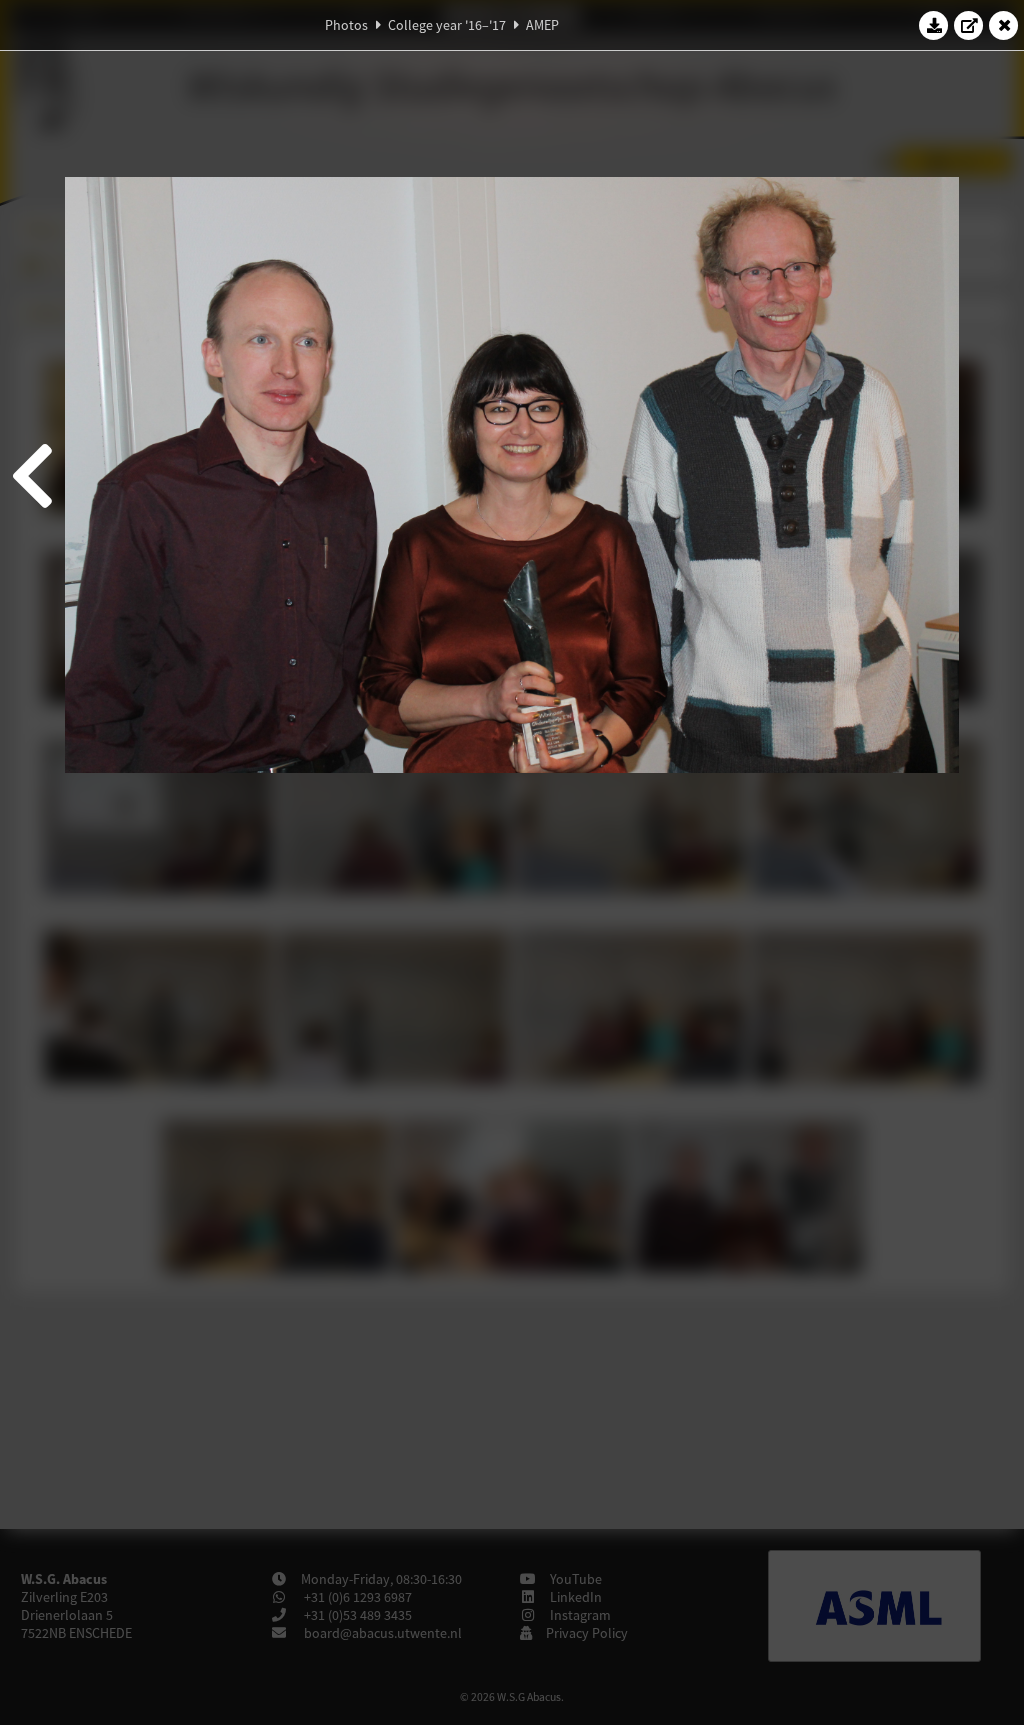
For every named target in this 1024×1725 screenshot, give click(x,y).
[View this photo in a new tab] (969, 25)
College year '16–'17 (447, 25)
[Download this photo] (934, 25)
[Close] (1004, 25)
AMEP (542, 25)
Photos (346, 25)
